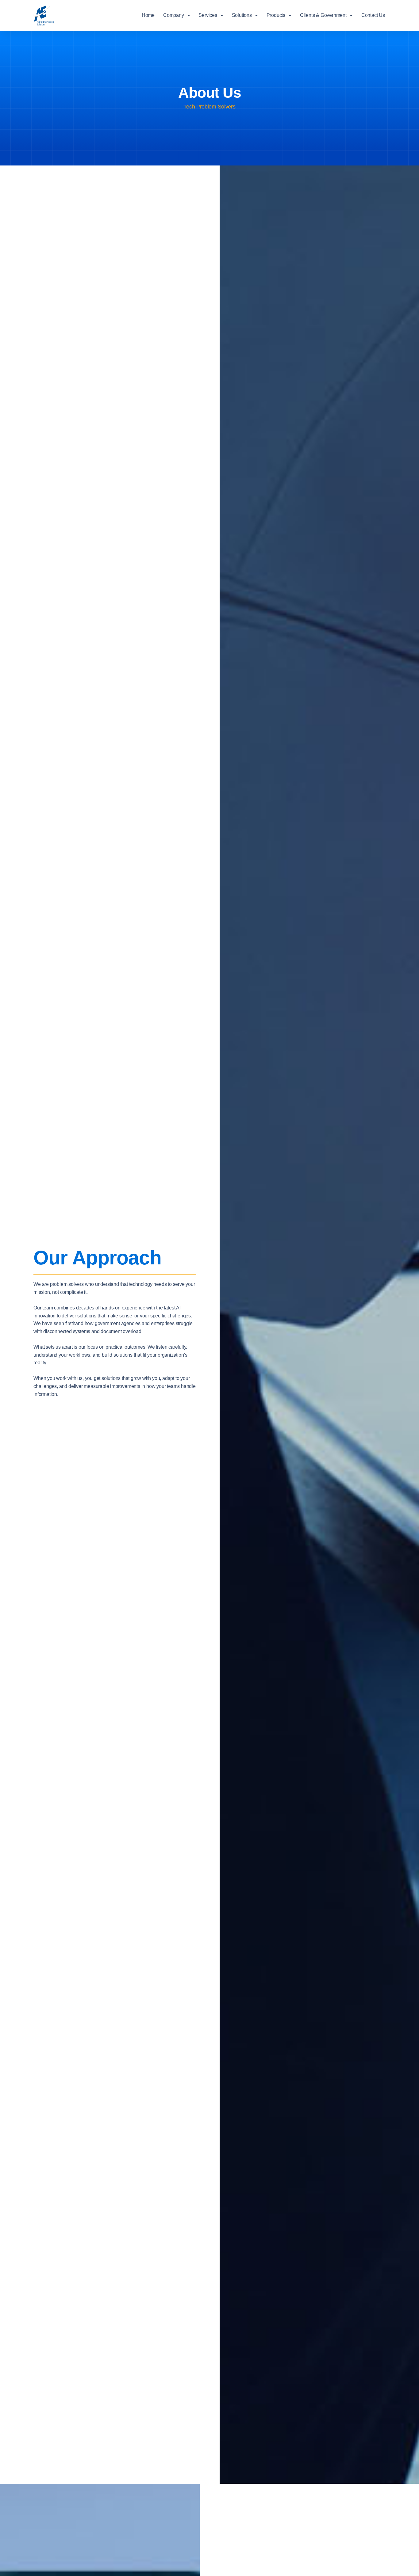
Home (148, 15)
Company (174, 15)
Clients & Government (323, 15)
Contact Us (373, 15)
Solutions (242, 15)
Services (208, 15)
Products (276, 15)
